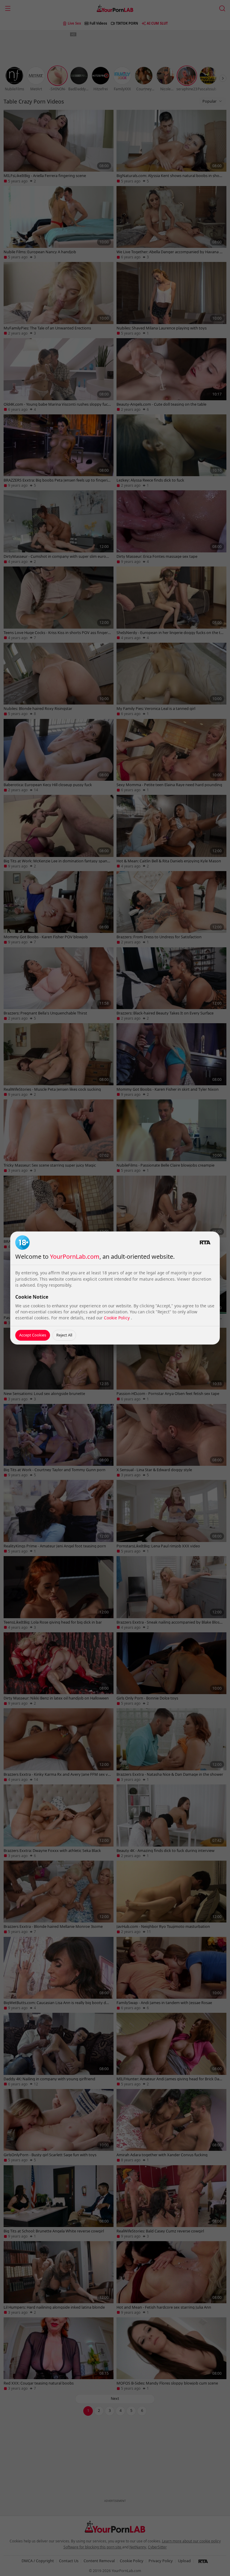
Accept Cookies (33, 1335)
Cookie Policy (117, 1318)
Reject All (64, 1335)
